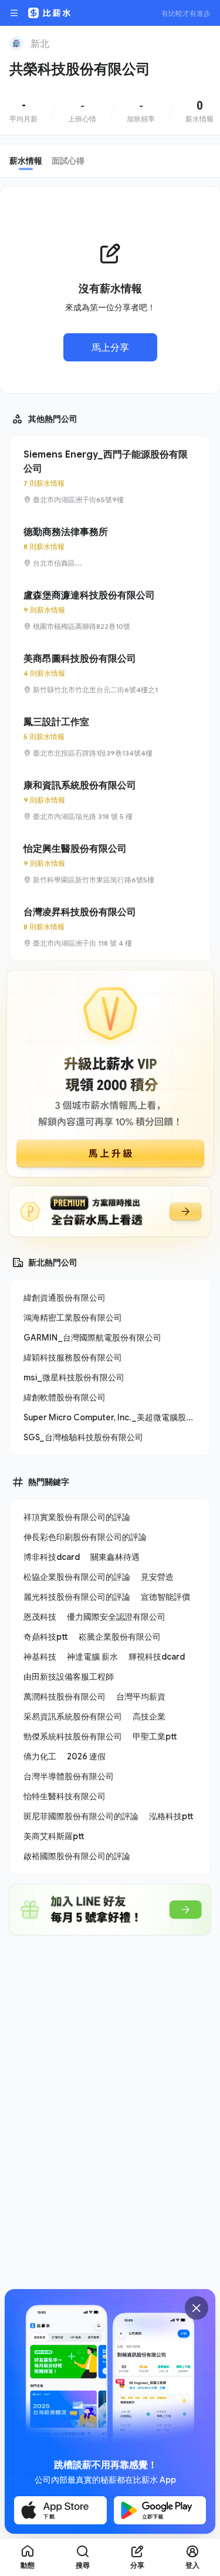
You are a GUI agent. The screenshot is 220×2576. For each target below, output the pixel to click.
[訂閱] (204, 42)
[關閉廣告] (197, 2308)
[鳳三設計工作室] (110, 737)
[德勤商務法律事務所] (110, 547)
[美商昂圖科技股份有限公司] (110, 673)
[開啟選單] (14, 13)
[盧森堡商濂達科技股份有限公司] (110, 610)
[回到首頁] (16, 43)
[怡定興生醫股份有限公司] (110, 864)
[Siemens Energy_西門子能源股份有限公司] (110, 476)
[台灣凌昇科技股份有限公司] (110, 927)
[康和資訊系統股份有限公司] (110, 800)
